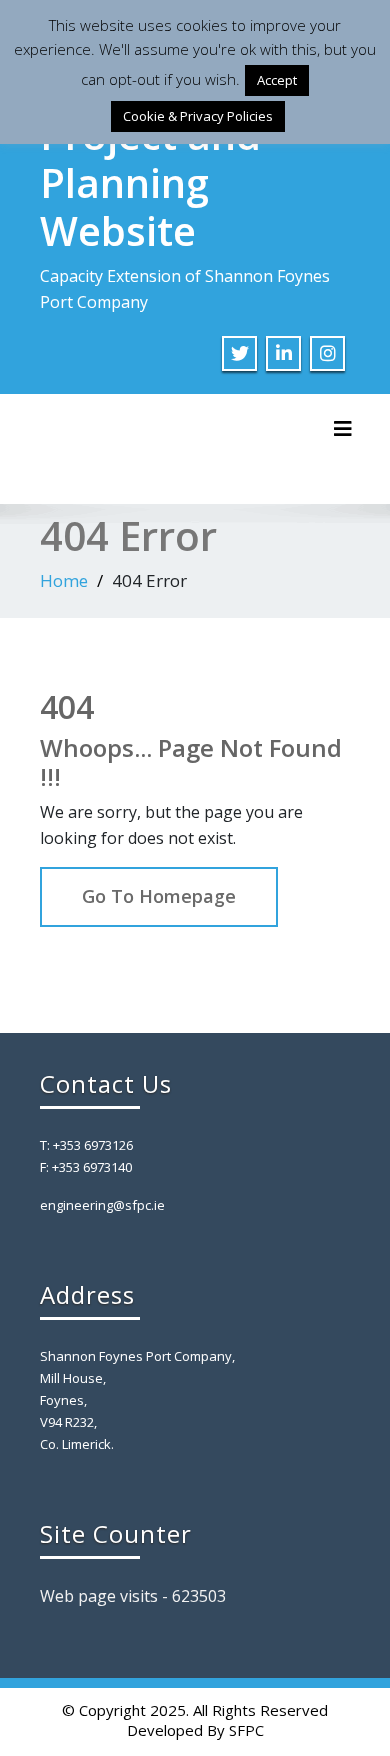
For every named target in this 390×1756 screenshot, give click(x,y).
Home (64, 580)
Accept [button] (277, 80)
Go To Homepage (159, 896)
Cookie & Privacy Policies (198, 116)
